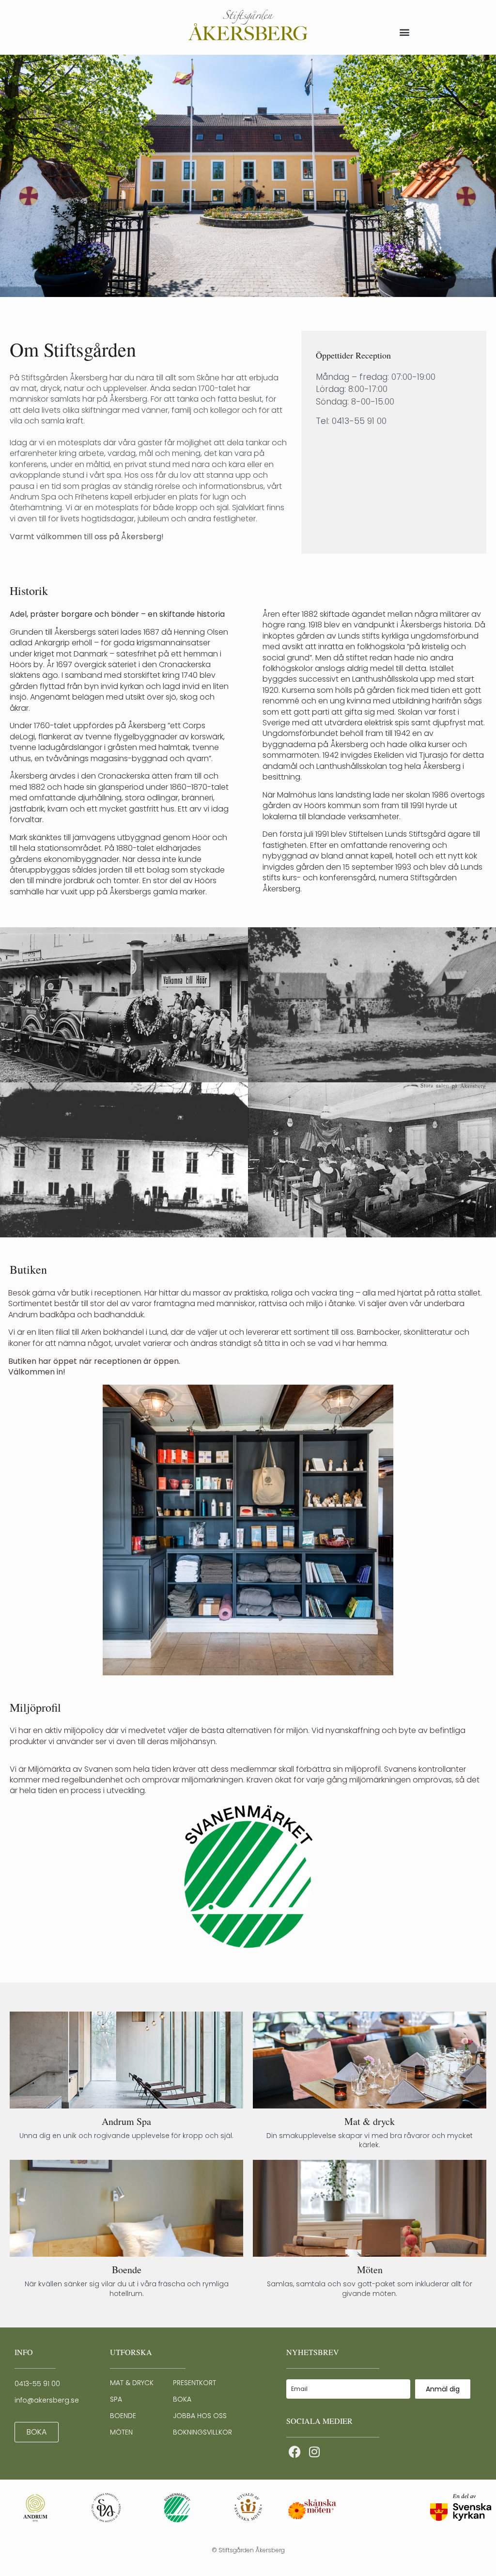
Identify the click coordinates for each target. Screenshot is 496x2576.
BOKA (182, 2399)
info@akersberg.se (47, 2400)
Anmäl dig (443, 2389)
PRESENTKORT (194, 2383)
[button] (404, 32)
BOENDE (123, 2416)
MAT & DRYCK (132, 2383)
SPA (116, 2399)
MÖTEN (121, 2432)
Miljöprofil (35, 1707)
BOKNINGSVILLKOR (202, 2432)
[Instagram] (314, 2452)
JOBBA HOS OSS (200, 2416)
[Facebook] (295, 2452)
